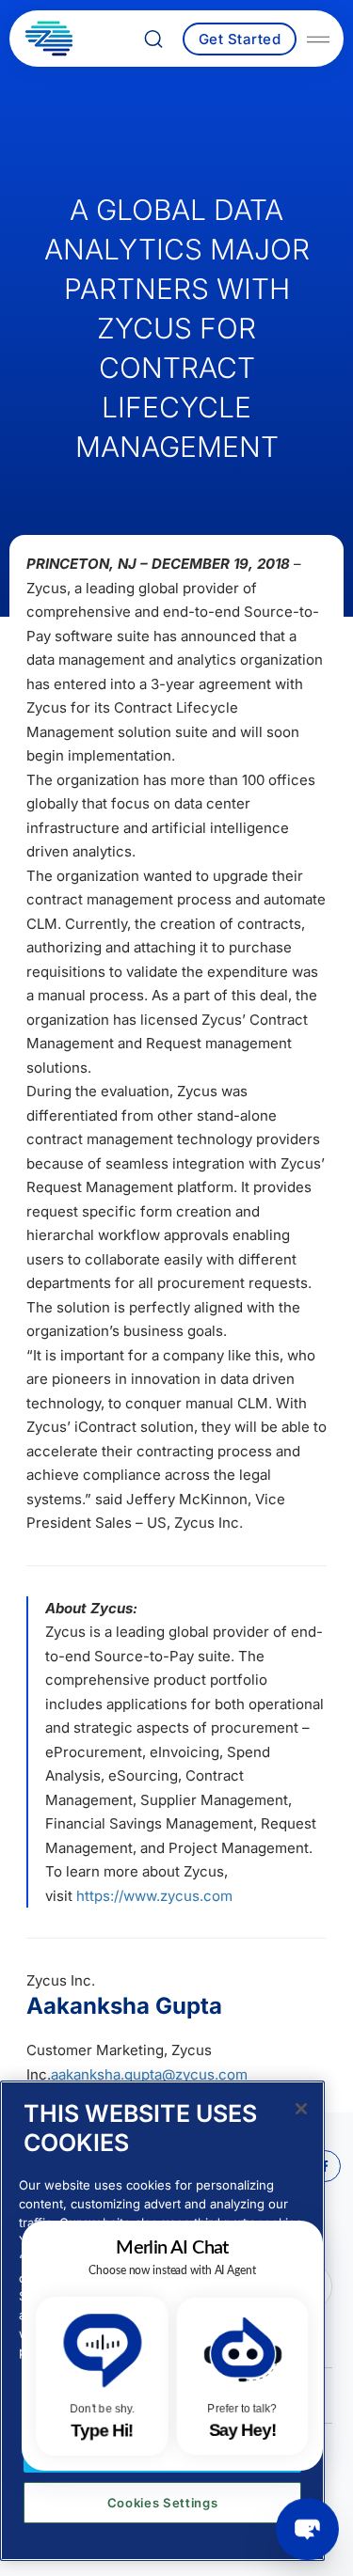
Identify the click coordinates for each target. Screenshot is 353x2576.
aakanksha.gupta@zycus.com (149, 2074)
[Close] (301, 2109)
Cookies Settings (163, 2503)
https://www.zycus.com (154, 1896)
